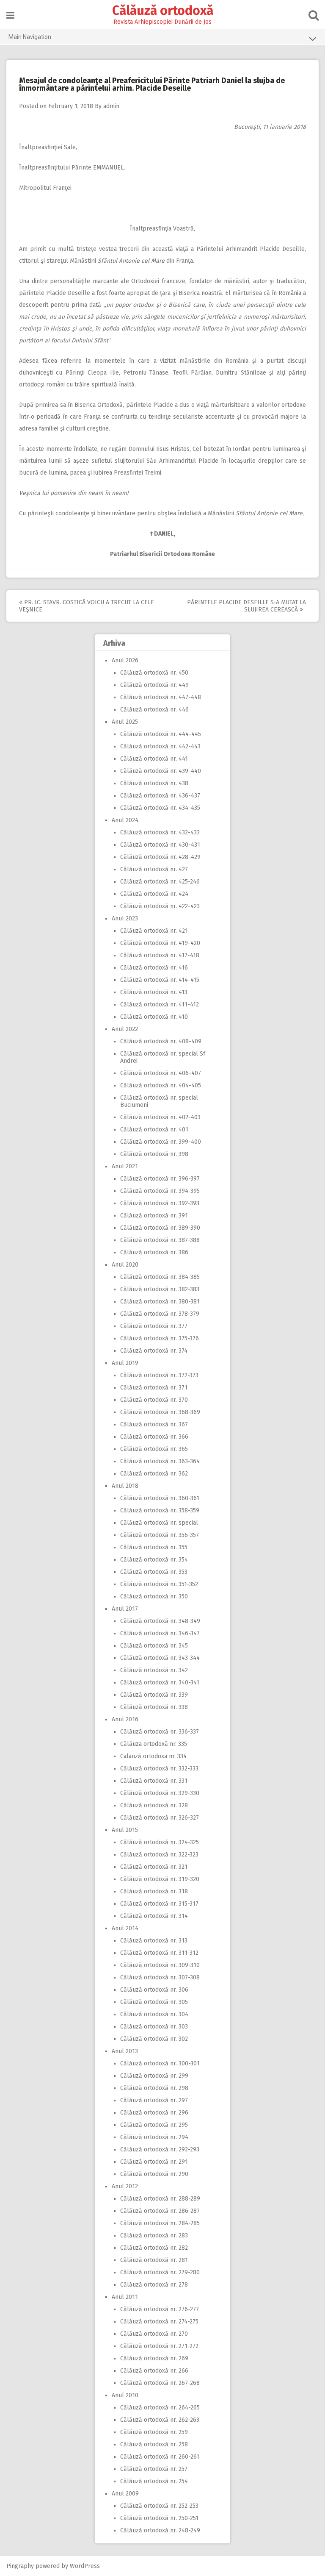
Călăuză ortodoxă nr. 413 (154, 992)
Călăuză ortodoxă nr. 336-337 (160, 1732)
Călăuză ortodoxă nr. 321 (154, 1867)
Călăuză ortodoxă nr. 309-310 (160, 1965)
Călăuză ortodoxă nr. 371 (154, 1388)
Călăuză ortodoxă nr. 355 (154, 1547)
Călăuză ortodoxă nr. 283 (154, 2236)
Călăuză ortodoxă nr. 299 (154, 2076)
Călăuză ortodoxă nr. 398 (154, 1154)
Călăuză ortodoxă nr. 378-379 (160, 1314)
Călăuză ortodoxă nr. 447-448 (161, 697)
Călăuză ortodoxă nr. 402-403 (160, 1117)
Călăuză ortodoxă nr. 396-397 (160, 1179)
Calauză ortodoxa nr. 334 (153, 1756)
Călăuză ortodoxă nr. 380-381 (160, 1302)
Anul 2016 (125, 1719)
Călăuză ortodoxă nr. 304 (154, 2014)
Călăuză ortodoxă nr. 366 (154, 1437)
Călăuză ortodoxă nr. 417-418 (160, 955)
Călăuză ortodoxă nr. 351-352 (159, 1584)
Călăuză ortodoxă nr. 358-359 (160, 1510)
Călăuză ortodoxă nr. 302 (154, 2039)
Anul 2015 (125, 1830)
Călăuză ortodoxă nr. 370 (154, 1400)
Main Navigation (30, 37)
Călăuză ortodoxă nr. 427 (154, 869)
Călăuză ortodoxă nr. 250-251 (159, 2518)
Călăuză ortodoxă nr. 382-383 (160, 1289)
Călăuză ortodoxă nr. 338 (154, 1707)
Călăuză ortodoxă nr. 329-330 (160, 1793)
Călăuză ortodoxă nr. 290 (154, 2174)
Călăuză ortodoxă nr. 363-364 (160, 1461)
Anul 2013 (125, 2051)
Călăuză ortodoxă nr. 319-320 (160, 1879)
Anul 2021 (125, 1166)
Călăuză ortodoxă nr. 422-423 (160, 906)
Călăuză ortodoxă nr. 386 (154, 1252)
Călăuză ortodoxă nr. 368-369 (160, 1412)
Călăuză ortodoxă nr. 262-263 (160, 2420)
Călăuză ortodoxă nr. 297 (154, 2100)
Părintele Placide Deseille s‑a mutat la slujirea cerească (247, 606)
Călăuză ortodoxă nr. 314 (154, 1916)
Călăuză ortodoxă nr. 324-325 (160, 1842)
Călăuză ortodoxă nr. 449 (154, 685)
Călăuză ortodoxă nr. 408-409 (161, 1041)
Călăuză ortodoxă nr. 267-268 (160, 2383)
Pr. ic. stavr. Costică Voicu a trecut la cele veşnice (87, 606)
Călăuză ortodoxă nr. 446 (154, 710)
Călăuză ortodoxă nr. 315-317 (159, 1904)
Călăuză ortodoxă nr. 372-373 (159, 1375)
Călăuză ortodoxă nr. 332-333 (159, 1769)
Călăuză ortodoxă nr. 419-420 (160, 943)
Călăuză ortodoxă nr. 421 (154, 931)
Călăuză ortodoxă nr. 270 (154, 2334)
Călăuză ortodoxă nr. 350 (154, 1596)
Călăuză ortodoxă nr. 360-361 (160, 1498)
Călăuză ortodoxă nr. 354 (154, 1560)
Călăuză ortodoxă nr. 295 (154, 2125)
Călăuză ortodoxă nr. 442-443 (160, 746)
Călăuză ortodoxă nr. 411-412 (160, 1005)
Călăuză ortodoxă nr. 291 (154, 2162)
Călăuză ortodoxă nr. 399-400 (161, 1142)
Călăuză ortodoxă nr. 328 (154, 1805)
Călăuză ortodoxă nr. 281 (154, 2260)
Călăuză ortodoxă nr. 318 (154, 1891)
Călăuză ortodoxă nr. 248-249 (160, 2530)
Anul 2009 (125, 2494)
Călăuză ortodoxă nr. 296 (154, 2113)
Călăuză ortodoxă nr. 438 (154, 783)
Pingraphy (20, 2566)
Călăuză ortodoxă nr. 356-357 (160, 1535)
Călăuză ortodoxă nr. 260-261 (160, 2457)
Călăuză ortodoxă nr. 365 (154, 1449)
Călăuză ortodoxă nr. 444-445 (161, 734)
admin (111, 106)
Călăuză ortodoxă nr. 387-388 (160, 1240)
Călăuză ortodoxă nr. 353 (154, 1572)
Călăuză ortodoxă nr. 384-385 (160, 1277)
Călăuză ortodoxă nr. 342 (154, 1670)
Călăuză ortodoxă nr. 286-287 (160, 2211)
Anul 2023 (125, 918)
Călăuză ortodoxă (163, 11)
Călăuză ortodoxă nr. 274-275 (159, 2322)
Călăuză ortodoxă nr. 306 (154, 1990)
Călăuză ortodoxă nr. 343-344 (160, 1658)
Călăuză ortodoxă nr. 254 (154, 2481)
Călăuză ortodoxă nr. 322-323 (159, 1855)
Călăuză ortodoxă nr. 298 (154, 2088)
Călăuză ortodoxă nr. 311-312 (159, 1953)
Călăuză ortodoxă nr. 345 (154, 1646)
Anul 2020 (125, 1265)
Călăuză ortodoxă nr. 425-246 (160, 882)
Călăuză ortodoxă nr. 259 (154, 2432)
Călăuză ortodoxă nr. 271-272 (159, 2346)
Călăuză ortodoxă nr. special (159, 1523)
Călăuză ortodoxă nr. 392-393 (160, 1203)
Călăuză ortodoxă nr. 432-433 (160, 832)
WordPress (85, 2566)
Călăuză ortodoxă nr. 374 (154, 1351)
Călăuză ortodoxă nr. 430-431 (160, 845)
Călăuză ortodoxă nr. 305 (154, 2002)
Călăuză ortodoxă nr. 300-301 (160, 2063)
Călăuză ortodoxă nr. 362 (154, 1474)
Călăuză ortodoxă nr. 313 (154, 1941)
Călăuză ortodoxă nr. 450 (154, 673)
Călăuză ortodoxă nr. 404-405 (161, 1085)
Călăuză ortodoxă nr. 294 (154, 2137)
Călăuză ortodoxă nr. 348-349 (160, 1621)
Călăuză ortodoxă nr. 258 (154, 2444)
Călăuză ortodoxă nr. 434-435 (160, 808)
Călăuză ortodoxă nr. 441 (154, 759)
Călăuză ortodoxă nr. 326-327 (160, 1818)
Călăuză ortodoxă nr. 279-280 (160, 2272)
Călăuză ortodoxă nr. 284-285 (160, 2223)
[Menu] (10, 15)
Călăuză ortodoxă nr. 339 (154, 1695)
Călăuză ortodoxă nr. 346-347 (160, 1633)
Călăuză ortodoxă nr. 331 (154, 1781)
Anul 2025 (125, 722)
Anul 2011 (125, 2297)
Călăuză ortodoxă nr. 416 (154, 968)
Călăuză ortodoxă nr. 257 (154, 2469)
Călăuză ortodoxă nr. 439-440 (161, 771)
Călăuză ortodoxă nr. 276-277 (160, 2309)
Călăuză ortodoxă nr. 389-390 (160, 1228)
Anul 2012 (125, 2186)
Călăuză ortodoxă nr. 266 (154, 2371)
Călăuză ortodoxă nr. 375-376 (160, 1338)
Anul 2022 (125, 1029)
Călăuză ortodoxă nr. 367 (154, 1424)
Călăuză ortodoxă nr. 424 (154, 894)
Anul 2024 (125, 820)
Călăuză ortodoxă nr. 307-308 (160, 1977)
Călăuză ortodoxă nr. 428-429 (160, 857)
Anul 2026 (125, 660)
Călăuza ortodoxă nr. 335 (154, 1744)
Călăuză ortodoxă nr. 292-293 (160, 2149)
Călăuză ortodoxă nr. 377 (154, 1326)
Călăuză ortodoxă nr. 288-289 (160, 2199)
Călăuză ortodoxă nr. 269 (154, 2358)
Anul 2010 (125, 2395)
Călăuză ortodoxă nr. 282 (154, 2248)
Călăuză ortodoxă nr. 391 (154, 1216)
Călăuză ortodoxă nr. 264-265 (160, 2408)
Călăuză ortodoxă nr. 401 (154, 1130)
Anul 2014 (125, 1928)
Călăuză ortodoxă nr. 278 (154, 2285)
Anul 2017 (125, 1609)
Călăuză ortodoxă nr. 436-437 (160, 796)
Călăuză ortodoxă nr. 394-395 (160, 1191)
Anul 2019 (125, 1363)
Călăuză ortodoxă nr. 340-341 (160, 1683)
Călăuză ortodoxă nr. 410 (154, 1017)
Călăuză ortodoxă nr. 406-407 (161, 1073)
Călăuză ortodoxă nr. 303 (154, 2027)
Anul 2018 (125, 1486)
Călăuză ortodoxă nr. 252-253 (159, 2506)
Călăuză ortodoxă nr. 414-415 (160, 980)
